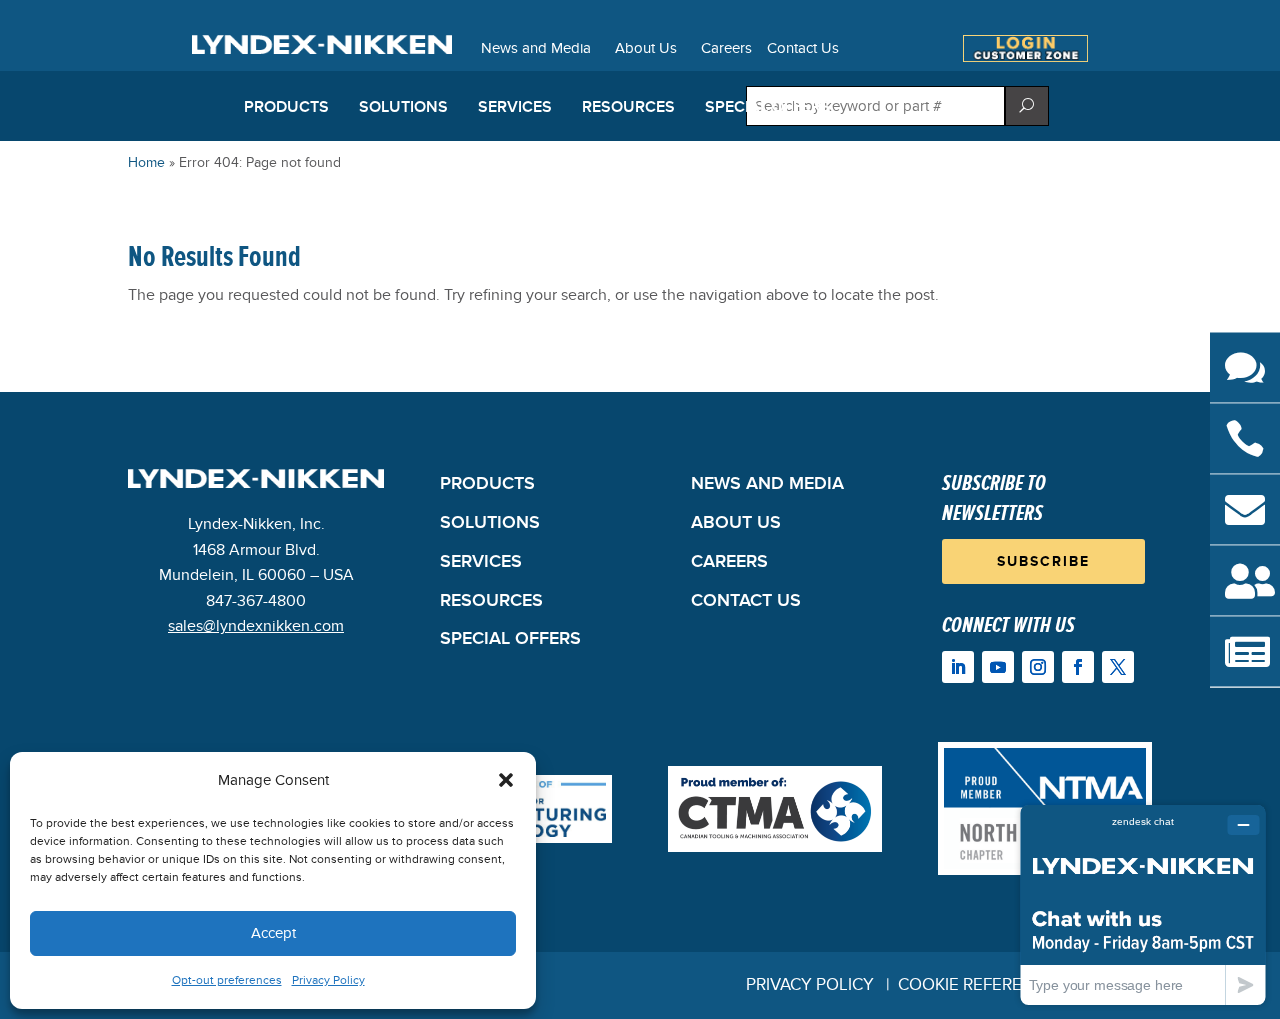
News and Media (536, 49)
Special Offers (768, 107)
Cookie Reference (976, 985)
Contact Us (803, 49)
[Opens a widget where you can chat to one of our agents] (1143, 904)
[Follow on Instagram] (1038, 667)
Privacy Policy (328, 980)
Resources (628, 107)
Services (515, 107)
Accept (273, 933)
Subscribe (1043, 561)
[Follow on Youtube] (998, 667)
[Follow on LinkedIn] (958, 667)
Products (286, 107)
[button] (506, 780)
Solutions (403, 107)
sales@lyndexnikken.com (256, 626)
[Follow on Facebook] (1078, 667)
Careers (726, 49)
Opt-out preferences (227, 980)
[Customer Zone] (1025, 57)
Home (146, 162)
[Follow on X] (1118, 667)
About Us (646, 49)
